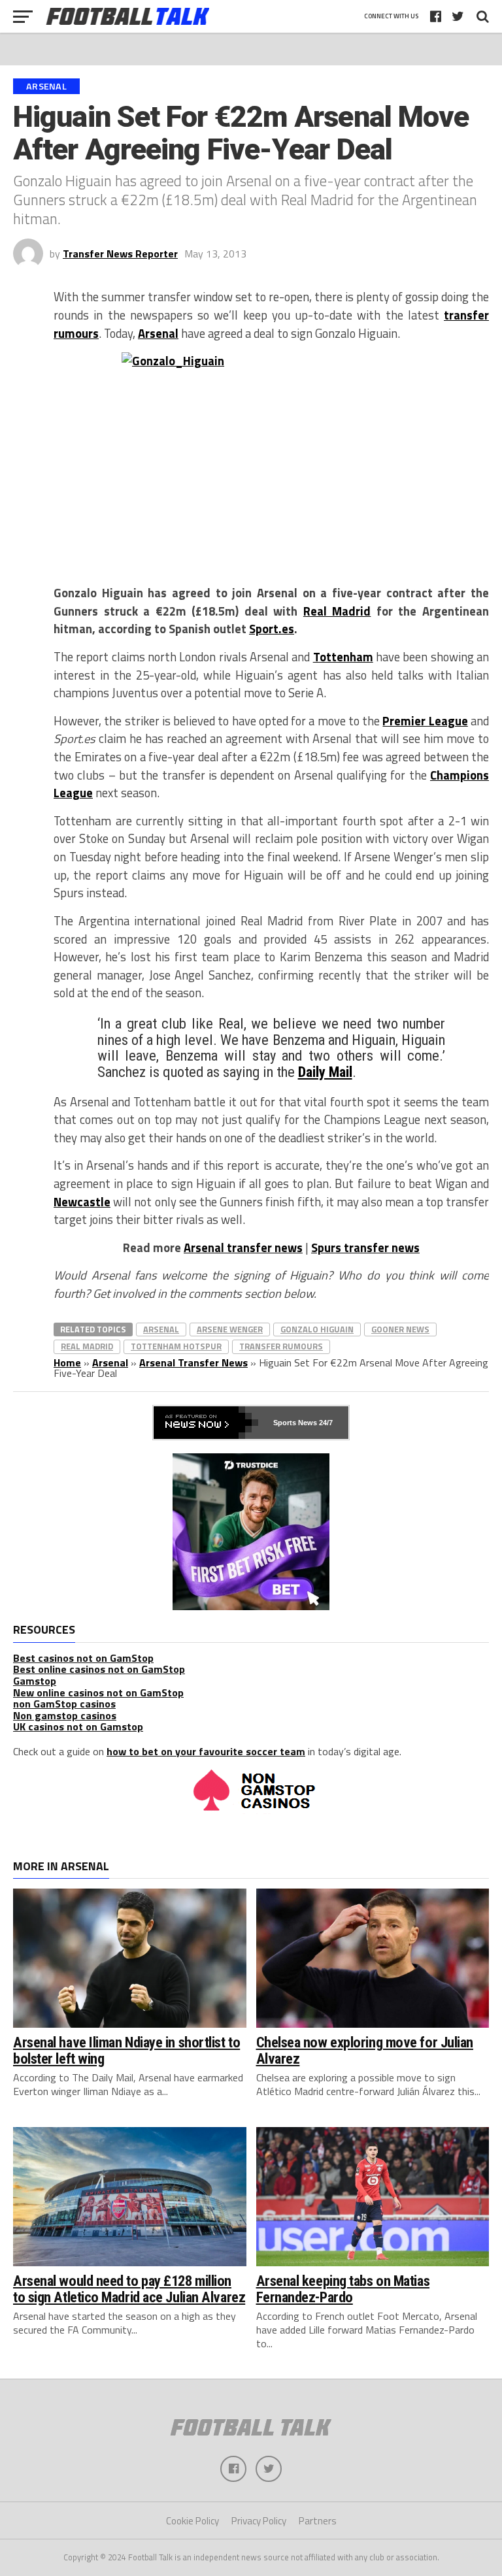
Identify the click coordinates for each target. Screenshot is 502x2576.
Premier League (425, 721)
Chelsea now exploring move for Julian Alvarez (365, 2050)
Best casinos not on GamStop (83, 1658)
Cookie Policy (192, 2521)
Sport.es (272, 629)
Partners (318, 2521)
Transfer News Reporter (120, 254)
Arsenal (158, 333)
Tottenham (343, 657)
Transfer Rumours (281, 1346)
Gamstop (35, 1681)
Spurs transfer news (365, 1247)
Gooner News (400, 1329)
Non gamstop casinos (65, 1715)
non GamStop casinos (64, 1704)
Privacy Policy (259, 2521)
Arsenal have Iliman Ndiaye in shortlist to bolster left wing (126, 2050)
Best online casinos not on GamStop (99, 1669)
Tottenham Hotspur (176, 1346)
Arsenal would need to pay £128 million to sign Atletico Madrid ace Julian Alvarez (129, 2289)
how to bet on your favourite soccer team (206, 1751)
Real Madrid (337, 611)
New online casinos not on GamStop (98, 1693)
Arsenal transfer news (243, 1247)
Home (67, 1362)
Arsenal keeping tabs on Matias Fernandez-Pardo (343, 2289)
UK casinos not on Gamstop (78, 1726)
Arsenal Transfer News (193, 1362)
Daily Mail (325, 1072)
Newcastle (82, 1202)
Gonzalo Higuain (317, 1329)
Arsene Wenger (230, 1329)
